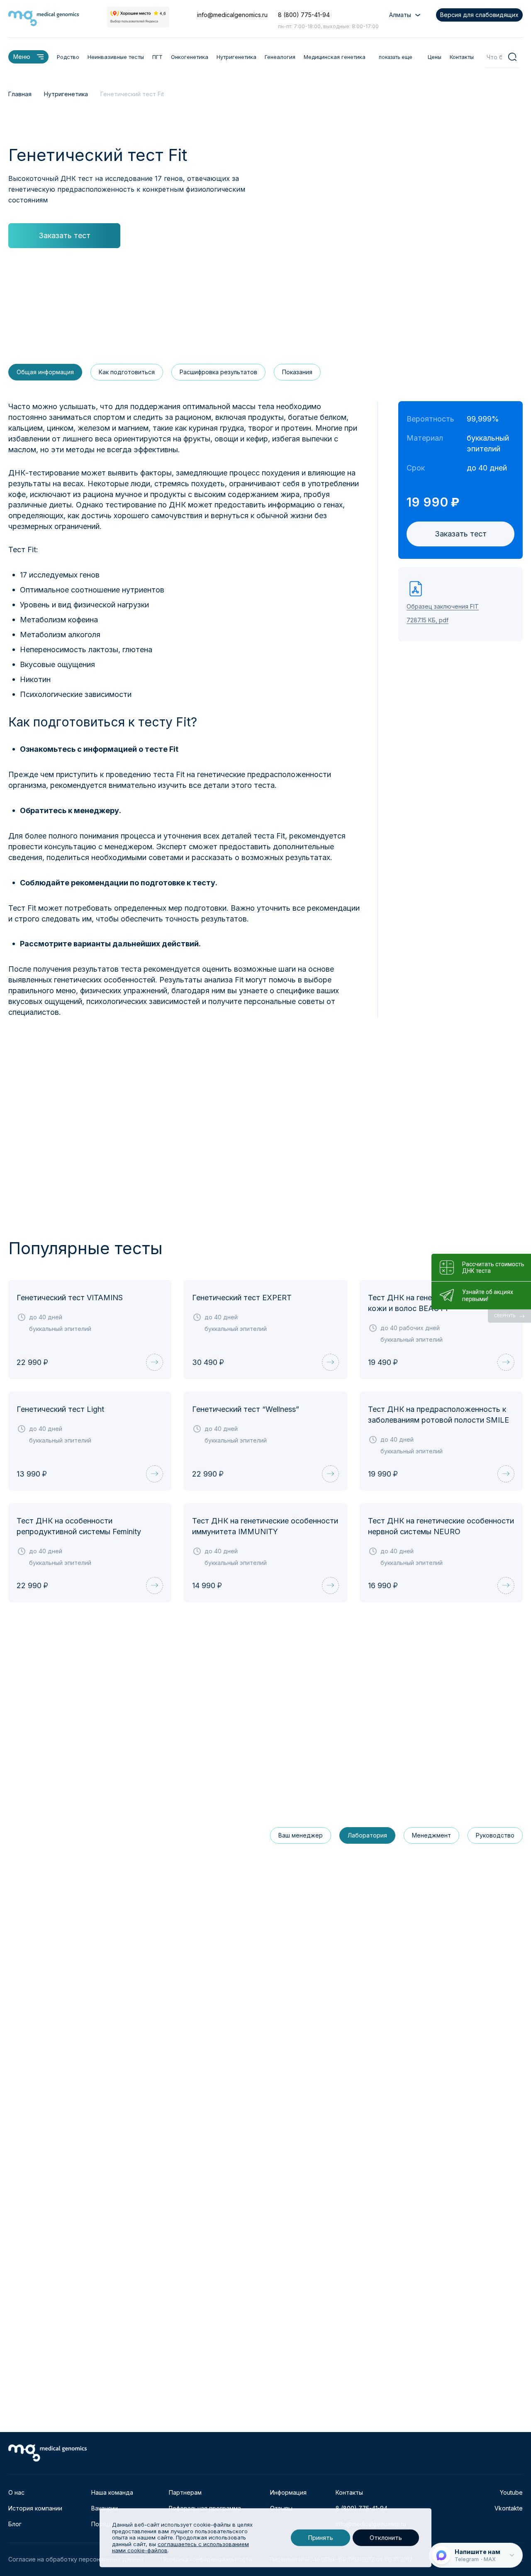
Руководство (495, 1835)
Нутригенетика (236, 57)
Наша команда (112, 2492)
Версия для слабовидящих (479, 15)
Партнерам (185, 2492)
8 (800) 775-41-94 (304, 15)
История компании (35, 2508)
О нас (16, 2492)
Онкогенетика (190, 57)
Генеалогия (280, 57)
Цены (435, 57)
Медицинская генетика (335, 57)
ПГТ (157, 57)
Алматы (400, 15)
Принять (320, 2538)
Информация (288, 2492)
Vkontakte (509, 2508)
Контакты (462, 57)
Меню (22, 57)
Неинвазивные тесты (116, 57)
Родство (68, 57)
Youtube (511, 2492)
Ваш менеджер (301, 1835)
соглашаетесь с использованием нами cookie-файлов (180, 2547)
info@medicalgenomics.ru (232, 15)
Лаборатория (367, 1835)
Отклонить (386, 2538)
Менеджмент (431, 1835)
